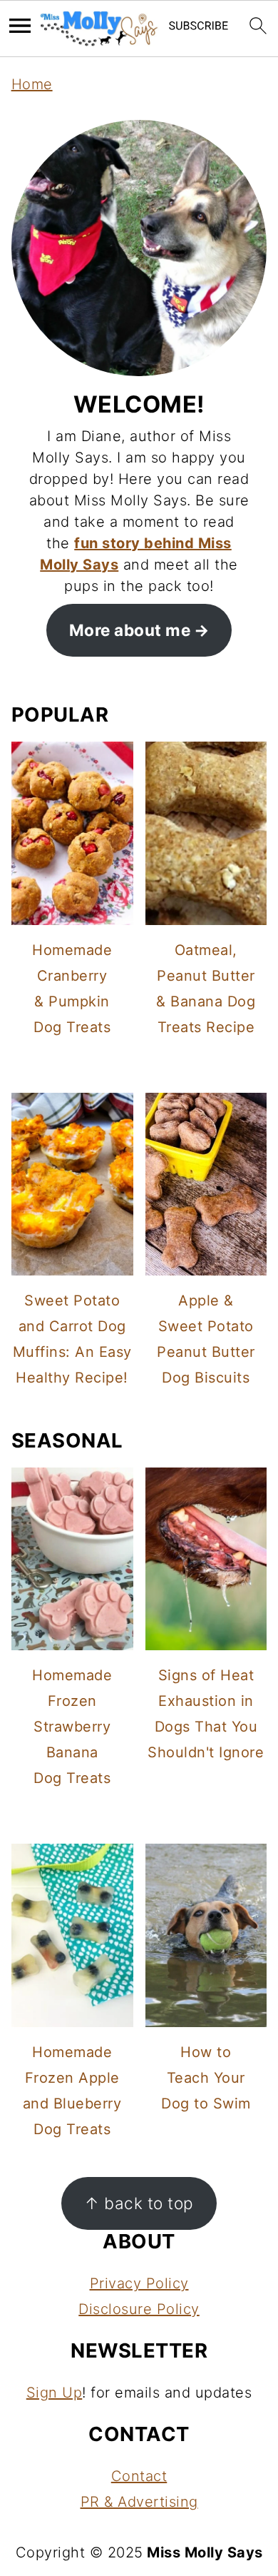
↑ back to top (139, 2203)
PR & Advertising (139, 2502)
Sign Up (55, 2393)
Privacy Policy (139, 2283)
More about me (130, 630)
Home (32, 84)
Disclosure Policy (139, 2309)
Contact (139, 2476)
